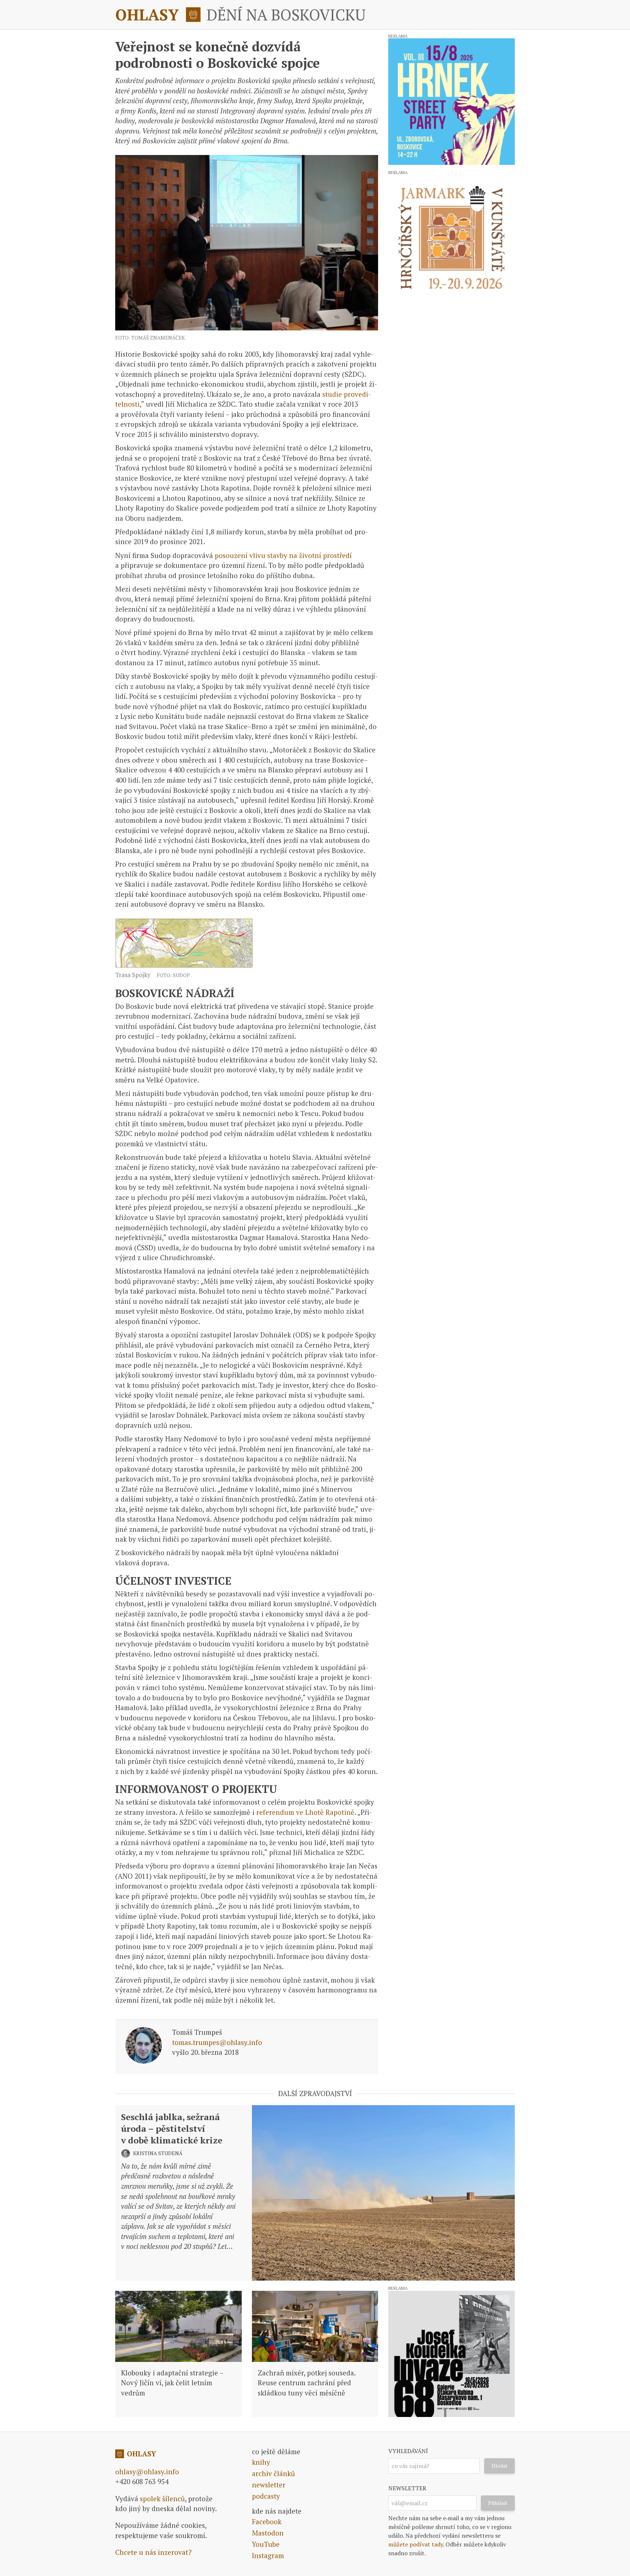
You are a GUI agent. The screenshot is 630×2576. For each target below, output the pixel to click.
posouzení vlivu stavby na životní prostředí (283, 555)
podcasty (266, 2496)
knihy (261, 2462)
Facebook (267, 2521)
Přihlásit (498, 2503)
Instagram (268, 2555)
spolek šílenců (162, 2498)
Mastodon (268, 2533)
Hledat (499, 2466)
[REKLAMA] (452, 102)
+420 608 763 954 (142, 2481)
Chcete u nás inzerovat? (153, 2552)
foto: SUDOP (173, 975)
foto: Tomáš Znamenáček (150, 338)
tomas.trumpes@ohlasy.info (217, 2042)
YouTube (266, 2544)
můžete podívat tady (416, 2544)
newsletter (269, 2485)
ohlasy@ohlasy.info (147, 2472)
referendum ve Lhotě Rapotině (305, 1812)
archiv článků (273, 2473)
